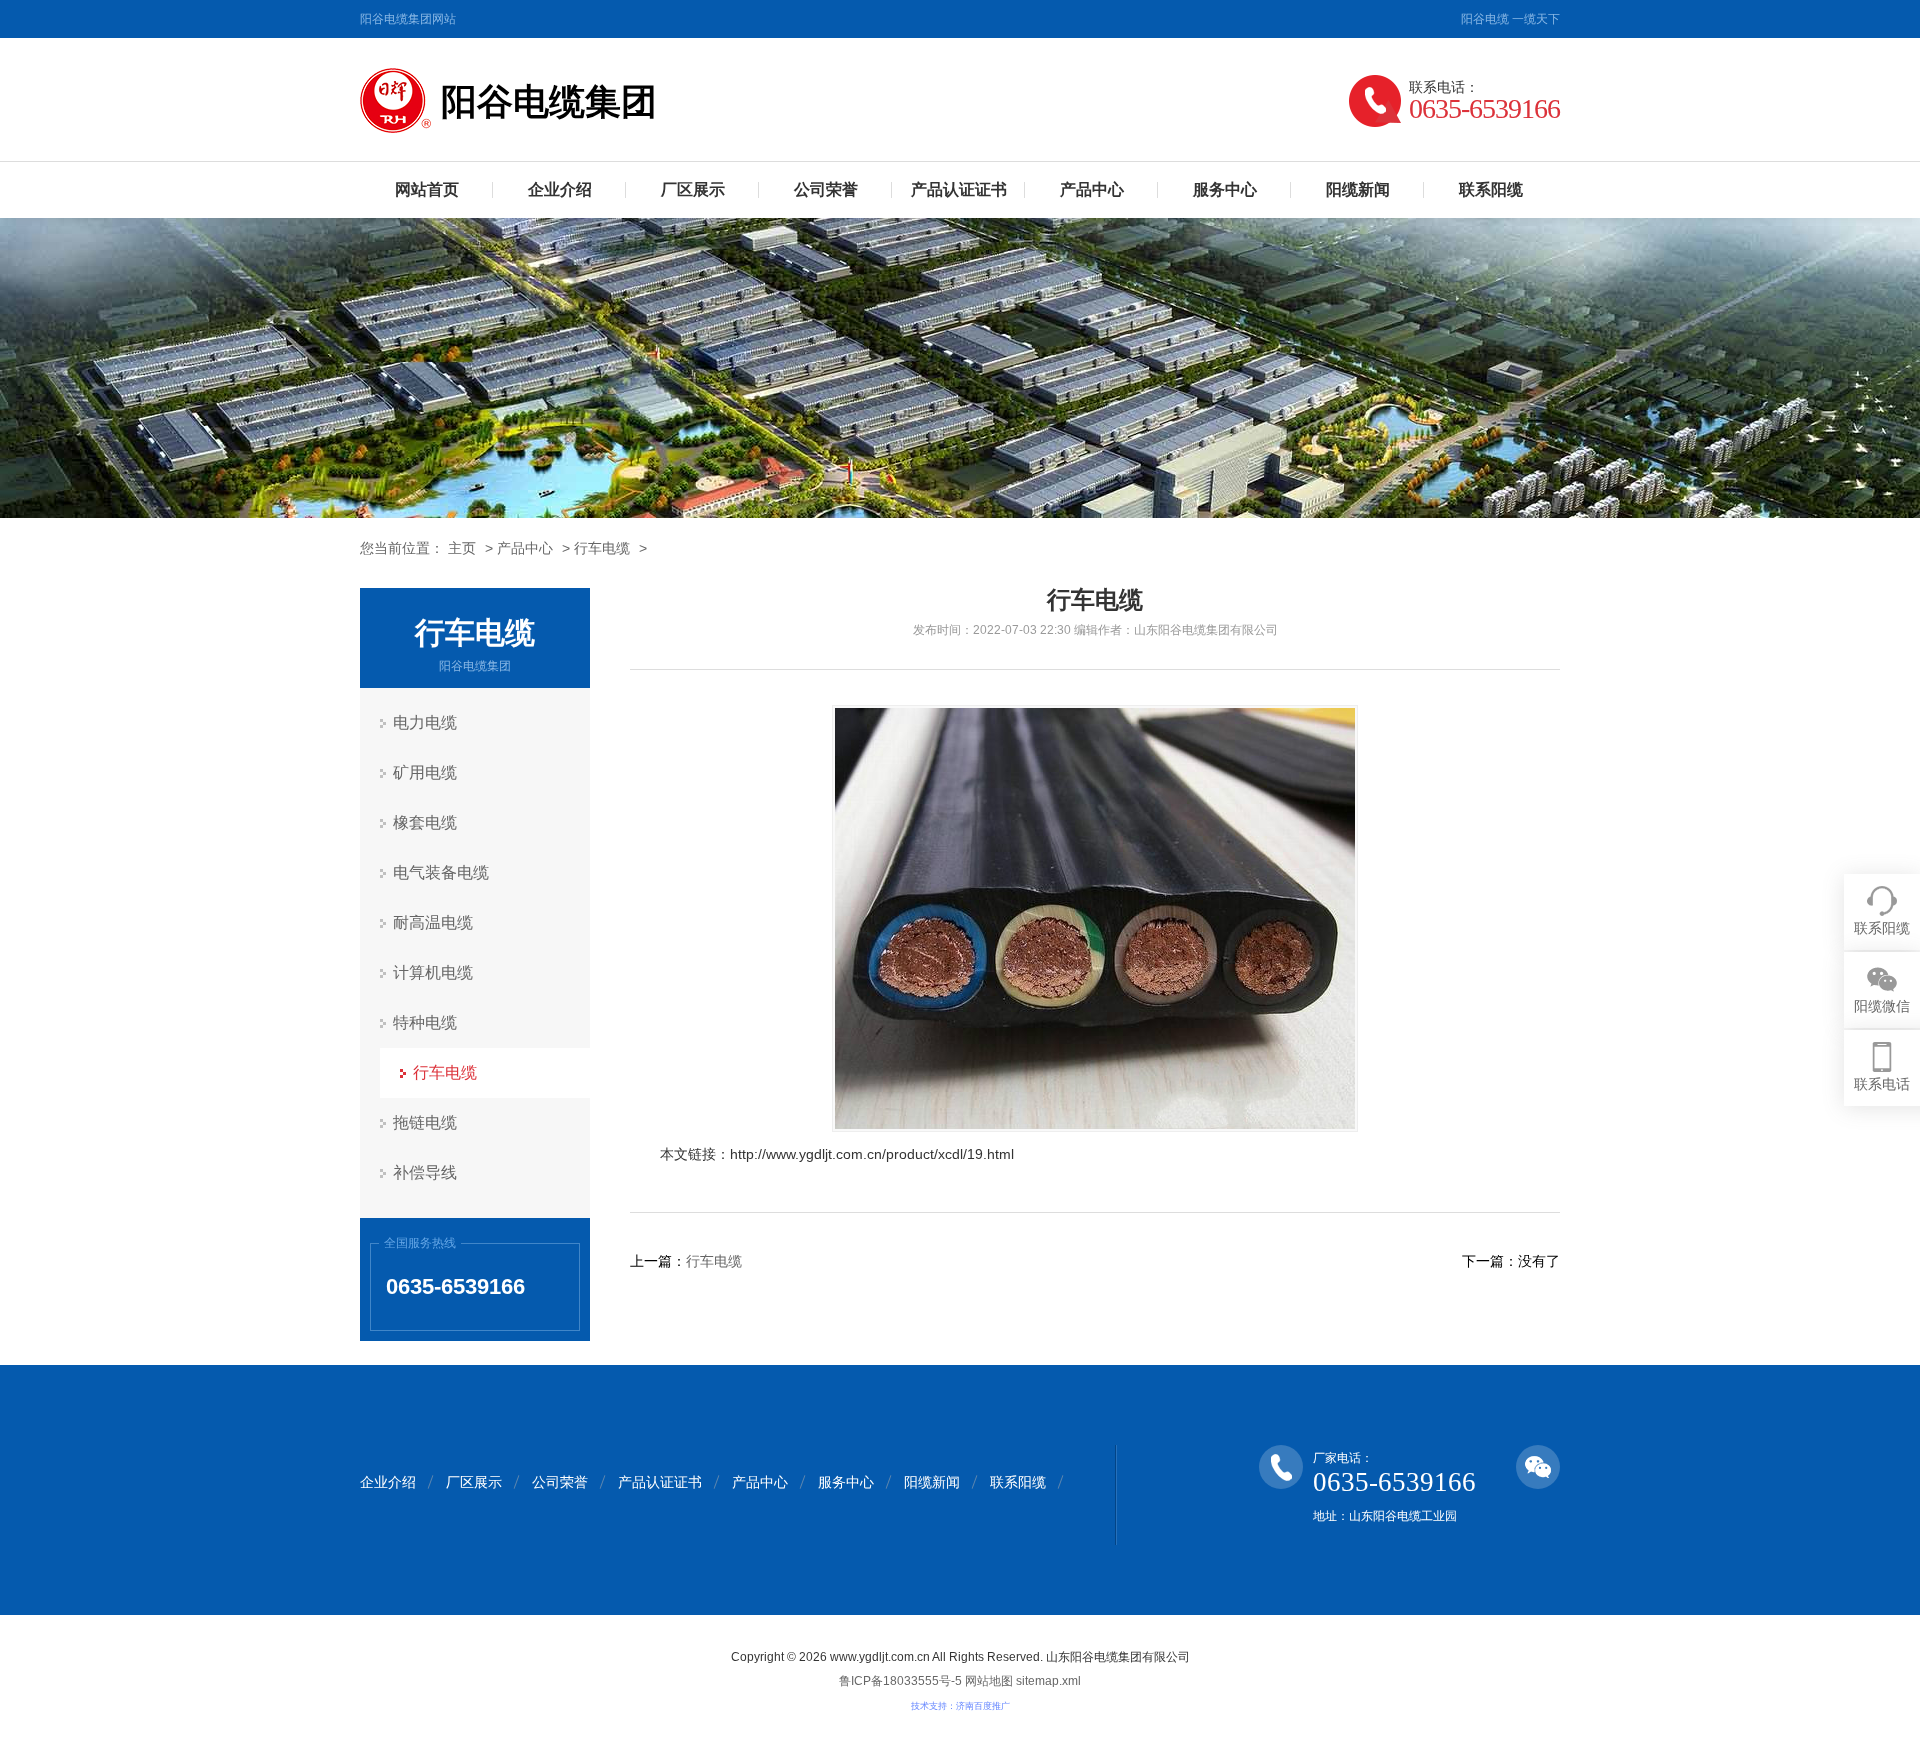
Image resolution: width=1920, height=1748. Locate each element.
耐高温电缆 (433, 922)
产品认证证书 (959, 189)
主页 (462, 548)
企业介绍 (560, 189)
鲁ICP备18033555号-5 (900, 1681)
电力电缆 (425, 722)
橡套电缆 (425, 822)
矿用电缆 (425, 772)
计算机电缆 (433, 972)
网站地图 (989, 1681)
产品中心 (1092, 189)
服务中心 (1225, 189)
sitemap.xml (1048, 1681)
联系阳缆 (1491, 189)
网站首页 (427, 189)
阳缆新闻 (1358, 189)
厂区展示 (693, 189)
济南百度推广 (983, 1706)
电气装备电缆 (441, 872)
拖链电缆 (425, 1122)
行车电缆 (602, 548)
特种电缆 (425, 1022)
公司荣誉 (826, 189)
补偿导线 (425, 1172)
